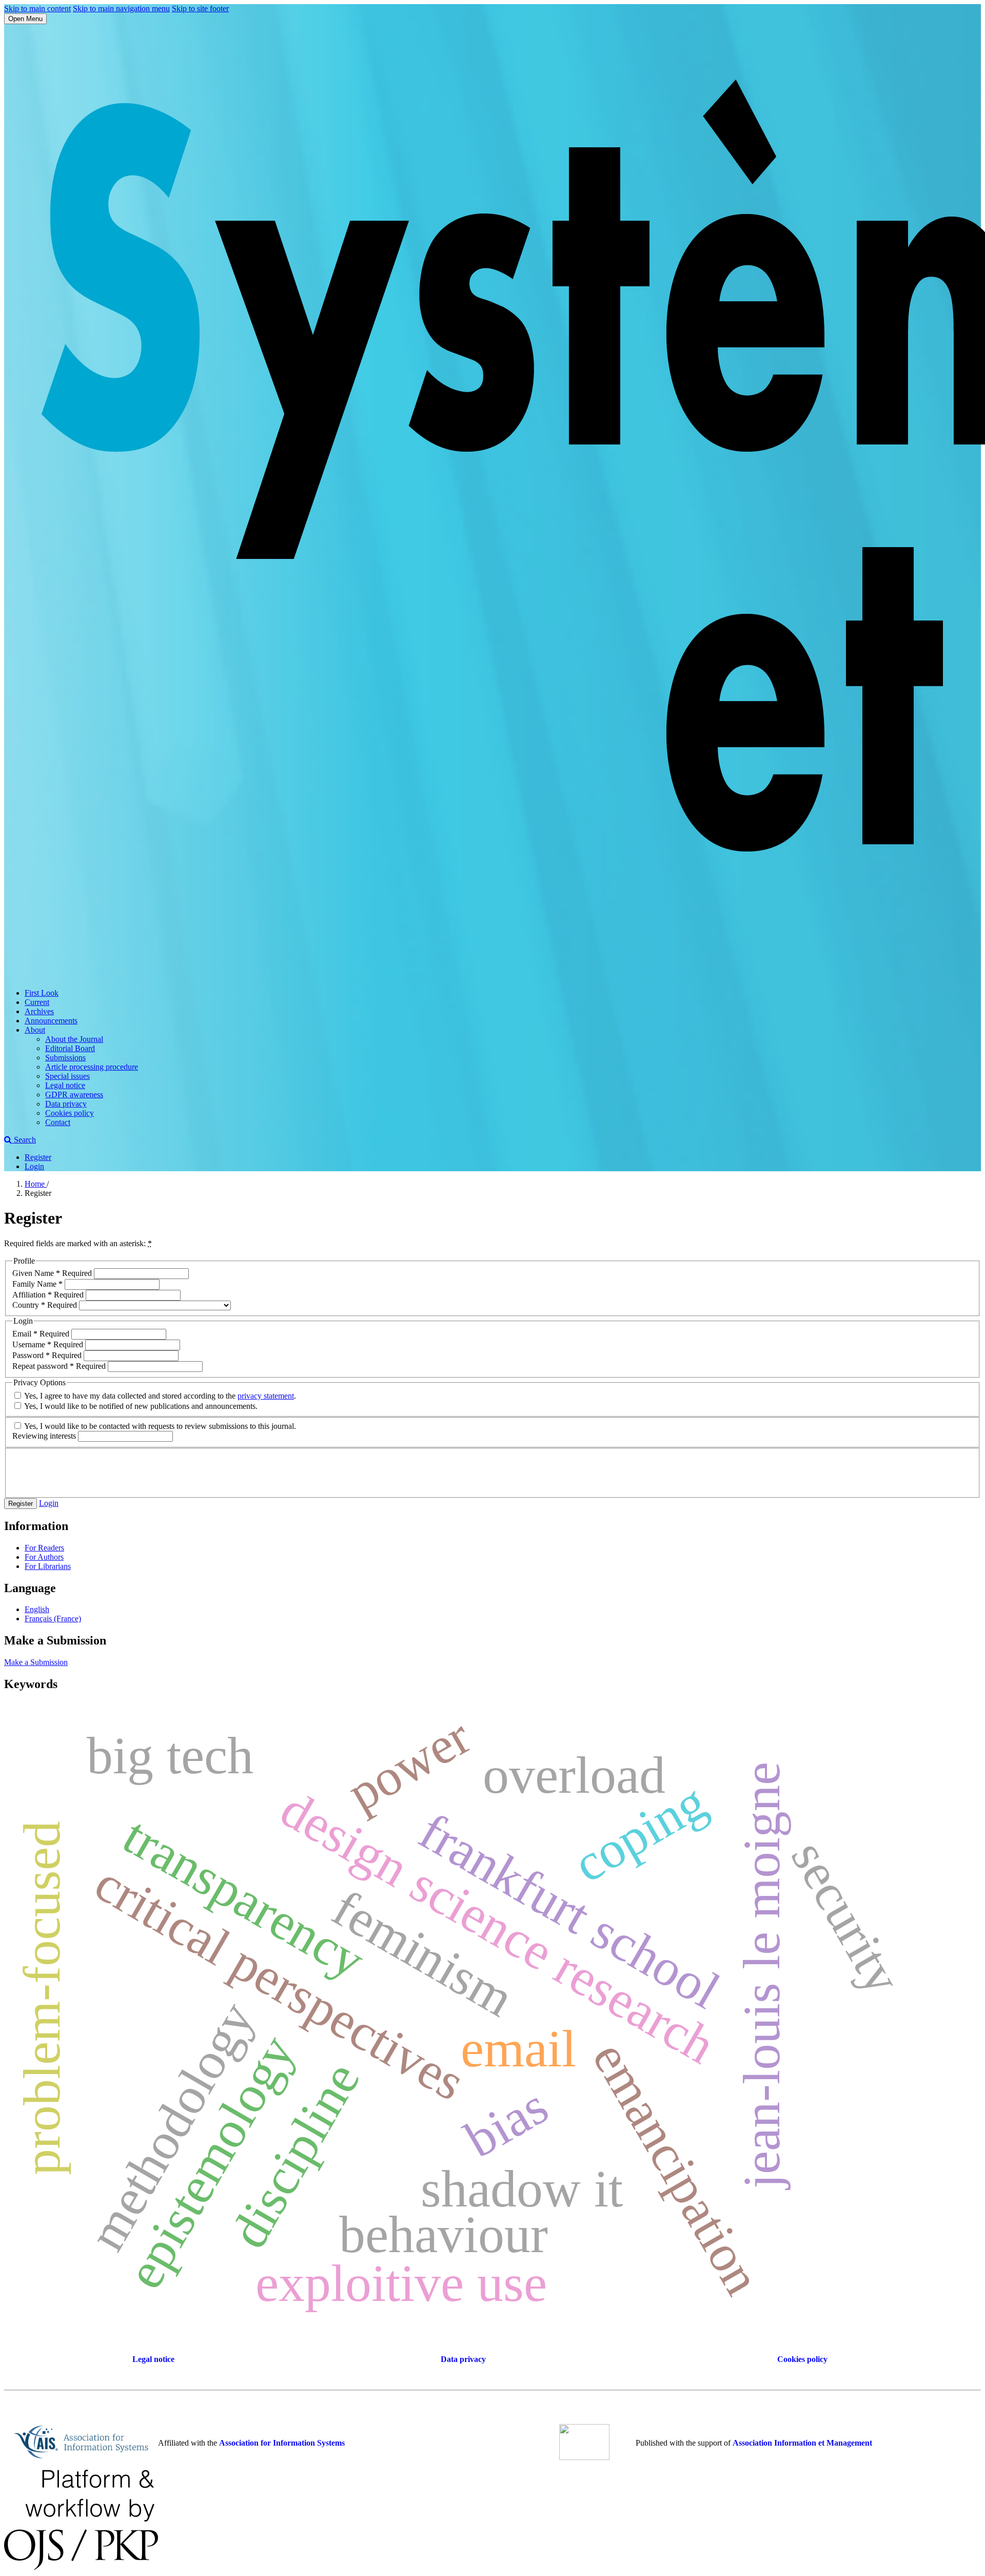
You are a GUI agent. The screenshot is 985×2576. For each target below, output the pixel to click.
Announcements (51, 1021)
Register (38, 1157)
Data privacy (66, 1104)
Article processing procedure (92, 1067)
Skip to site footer (200, 8)
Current (37, 1002)
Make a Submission (36, 1662)
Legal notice (65, 1085)
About (35, 1030)
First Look (42, 993)
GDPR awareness (74, 1095)
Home (36, 1184)
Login (34, 1166)
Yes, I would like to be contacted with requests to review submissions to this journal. (159, 1426)
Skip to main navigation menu (121, 8)
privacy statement (266, 1396)
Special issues (67, 1076)
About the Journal (74, 1039)
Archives (39, 1011)
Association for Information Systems (282, 2443)
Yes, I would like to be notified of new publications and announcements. (140, 1406)
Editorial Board (70, 1048)
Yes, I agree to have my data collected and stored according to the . (159, 1396)
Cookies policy (70, 1113)
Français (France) (53, 1619)
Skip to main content (37, 8)
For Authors (44, 1557)
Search (24, 1140)
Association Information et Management (802, 2443)
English (37, 1609)
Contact (58, 1122)
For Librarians (48, 1566)
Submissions (65, 1058)
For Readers (44, 1548)
